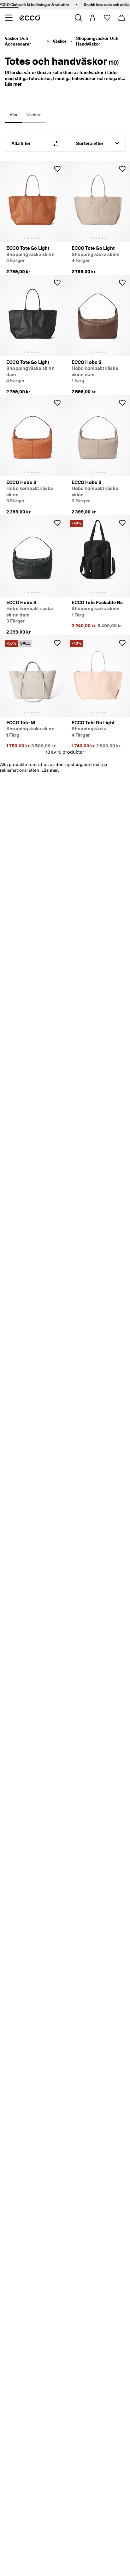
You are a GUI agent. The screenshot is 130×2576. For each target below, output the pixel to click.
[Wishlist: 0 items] (107, 18)
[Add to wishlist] (57, 169)
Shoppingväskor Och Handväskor (97, 41)
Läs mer (13, 84)
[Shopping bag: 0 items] (121, 18)
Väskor (60, 41)
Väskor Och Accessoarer (18, 41)
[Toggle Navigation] (9, 18)
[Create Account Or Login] (92, 18)
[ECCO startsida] (30, 18)
